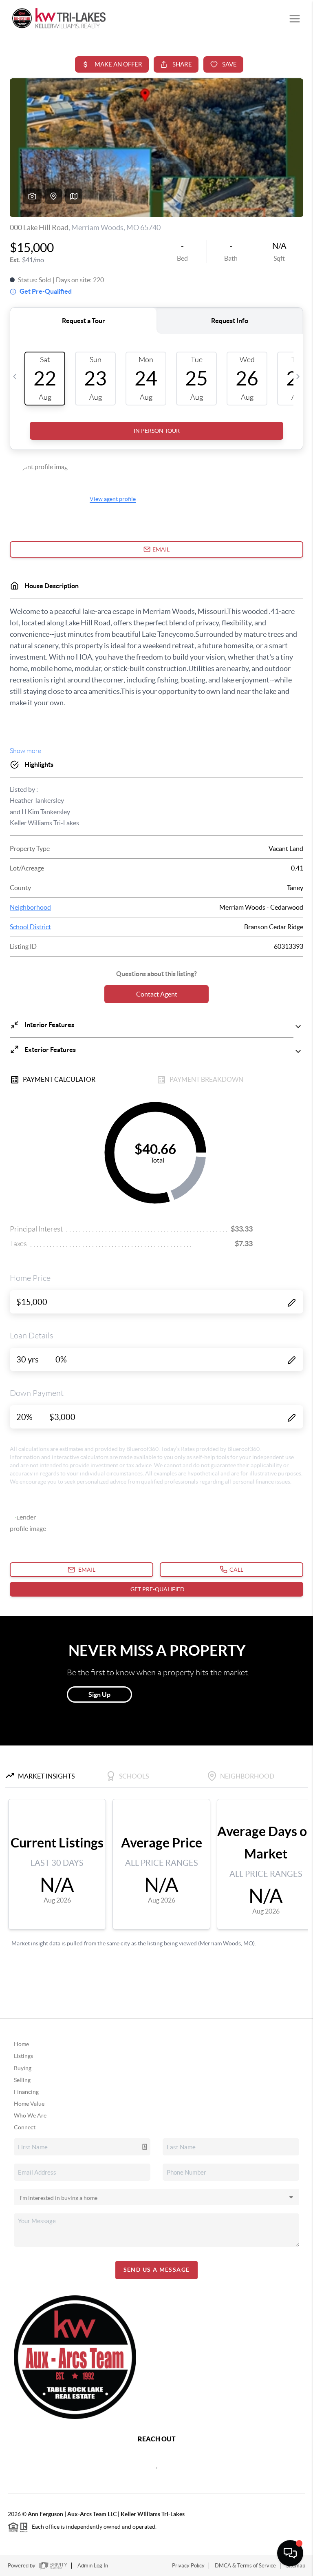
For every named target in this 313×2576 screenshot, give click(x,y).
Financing (26, 2092)
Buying (23, 2068)
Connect (25, 2127)
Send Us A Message (157, 2270)
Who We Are (30, 2115)
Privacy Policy (188, 2566)
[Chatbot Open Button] (290, 2553)
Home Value (29, 2104)
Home (21, 2044)
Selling (22, 2080)
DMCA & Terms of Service (245, 2566)
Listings (23, 2056)
